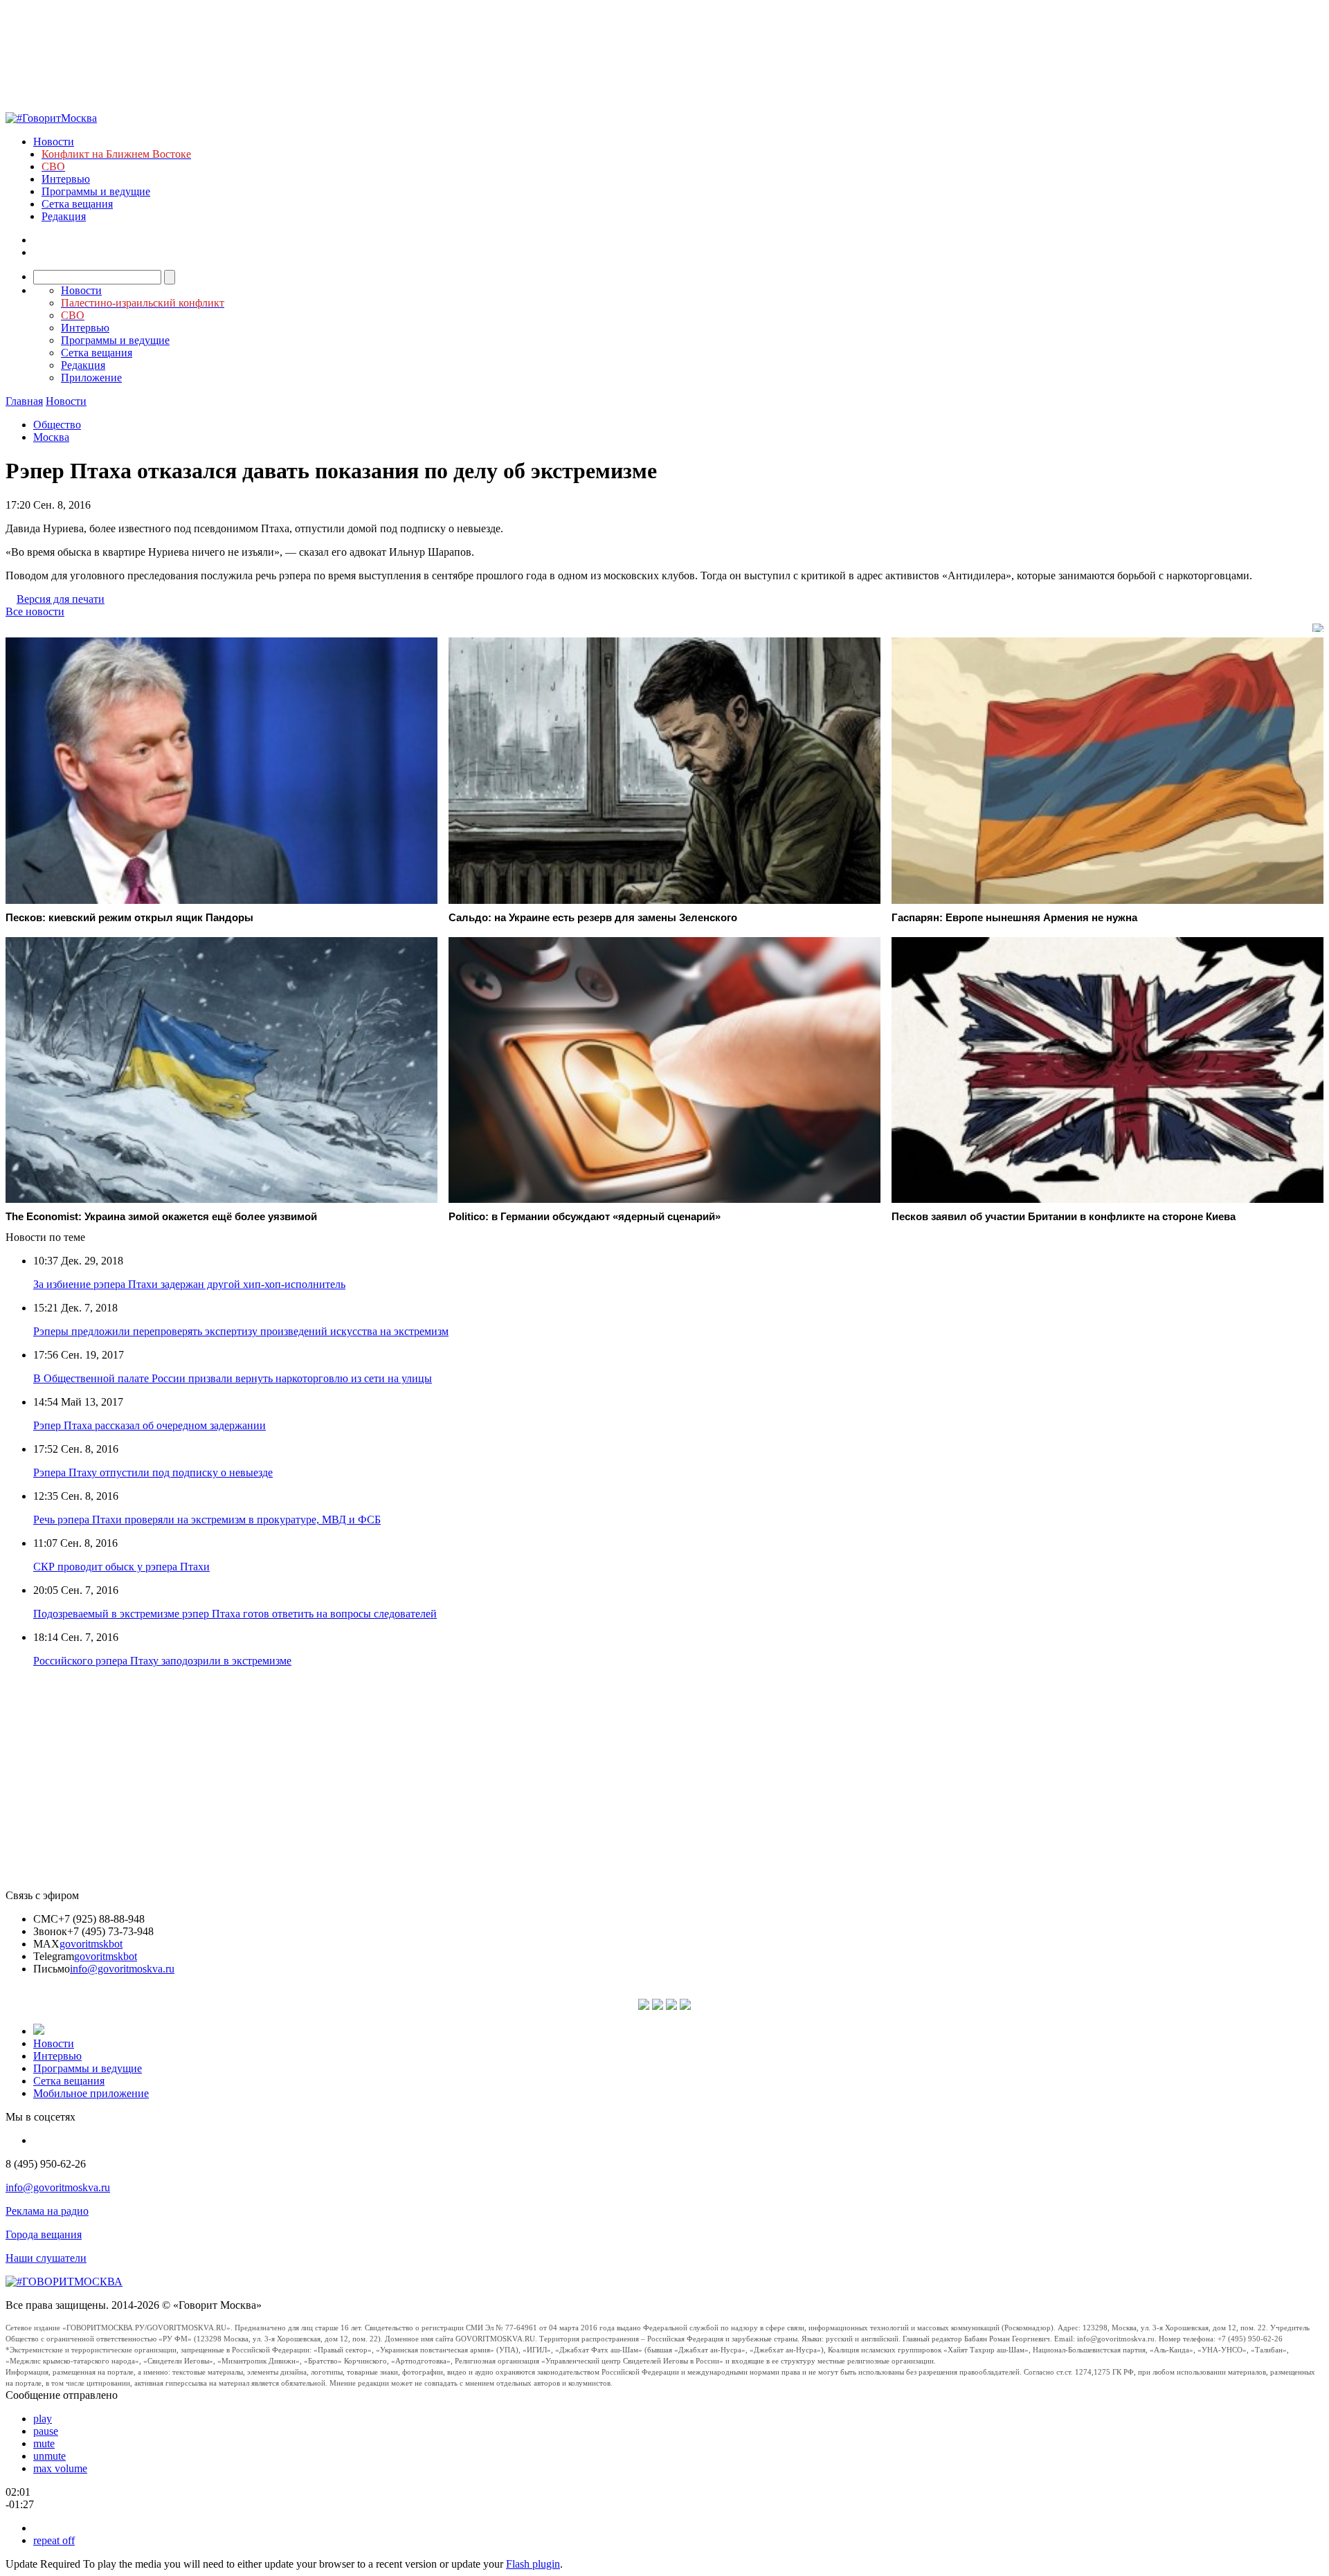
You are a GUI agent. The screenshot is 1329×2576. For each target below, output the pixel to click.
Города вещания (44, 2234)
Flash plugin (533, 2564)
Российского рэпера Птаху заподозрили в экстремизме (162, 1661)
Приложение (91, 378)
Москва (51, 437)
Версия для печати (61, 599)
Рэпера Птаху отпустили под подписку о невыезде (153, 1472)
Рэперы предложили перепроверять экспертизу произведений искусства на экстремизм (241, 1331)
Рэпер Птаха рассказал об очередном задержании (150, 1425)
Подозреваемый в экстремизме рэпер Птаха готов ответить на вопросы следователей (235, 1614)
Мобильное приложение (91, 2093)
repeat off (54, 2540)
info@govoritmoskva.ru (122, 1969)
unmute (49, 2456)
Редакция (64, 216)
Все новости (35, 611)
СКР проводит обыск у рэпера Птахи (121, 1567)
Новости (54, 142)
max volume (60, 2468)
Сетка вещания (77, 204)
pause (46, 2431)
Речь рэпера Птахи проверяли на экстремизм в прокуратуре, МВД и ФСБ (207, 1520)
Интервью (66, 179)
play (43, 2419)
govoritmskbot (91, 1944)
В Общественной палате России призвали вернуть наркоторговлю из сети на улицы (233, 1378)
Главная (24, 401)
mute (44, 2443)
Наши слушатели (46, 2258)
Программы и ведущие (96, 191)
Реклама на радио (47, 2211)
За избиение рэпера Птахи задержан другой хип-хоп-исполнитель (189, 1284)
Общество (57, 425)
